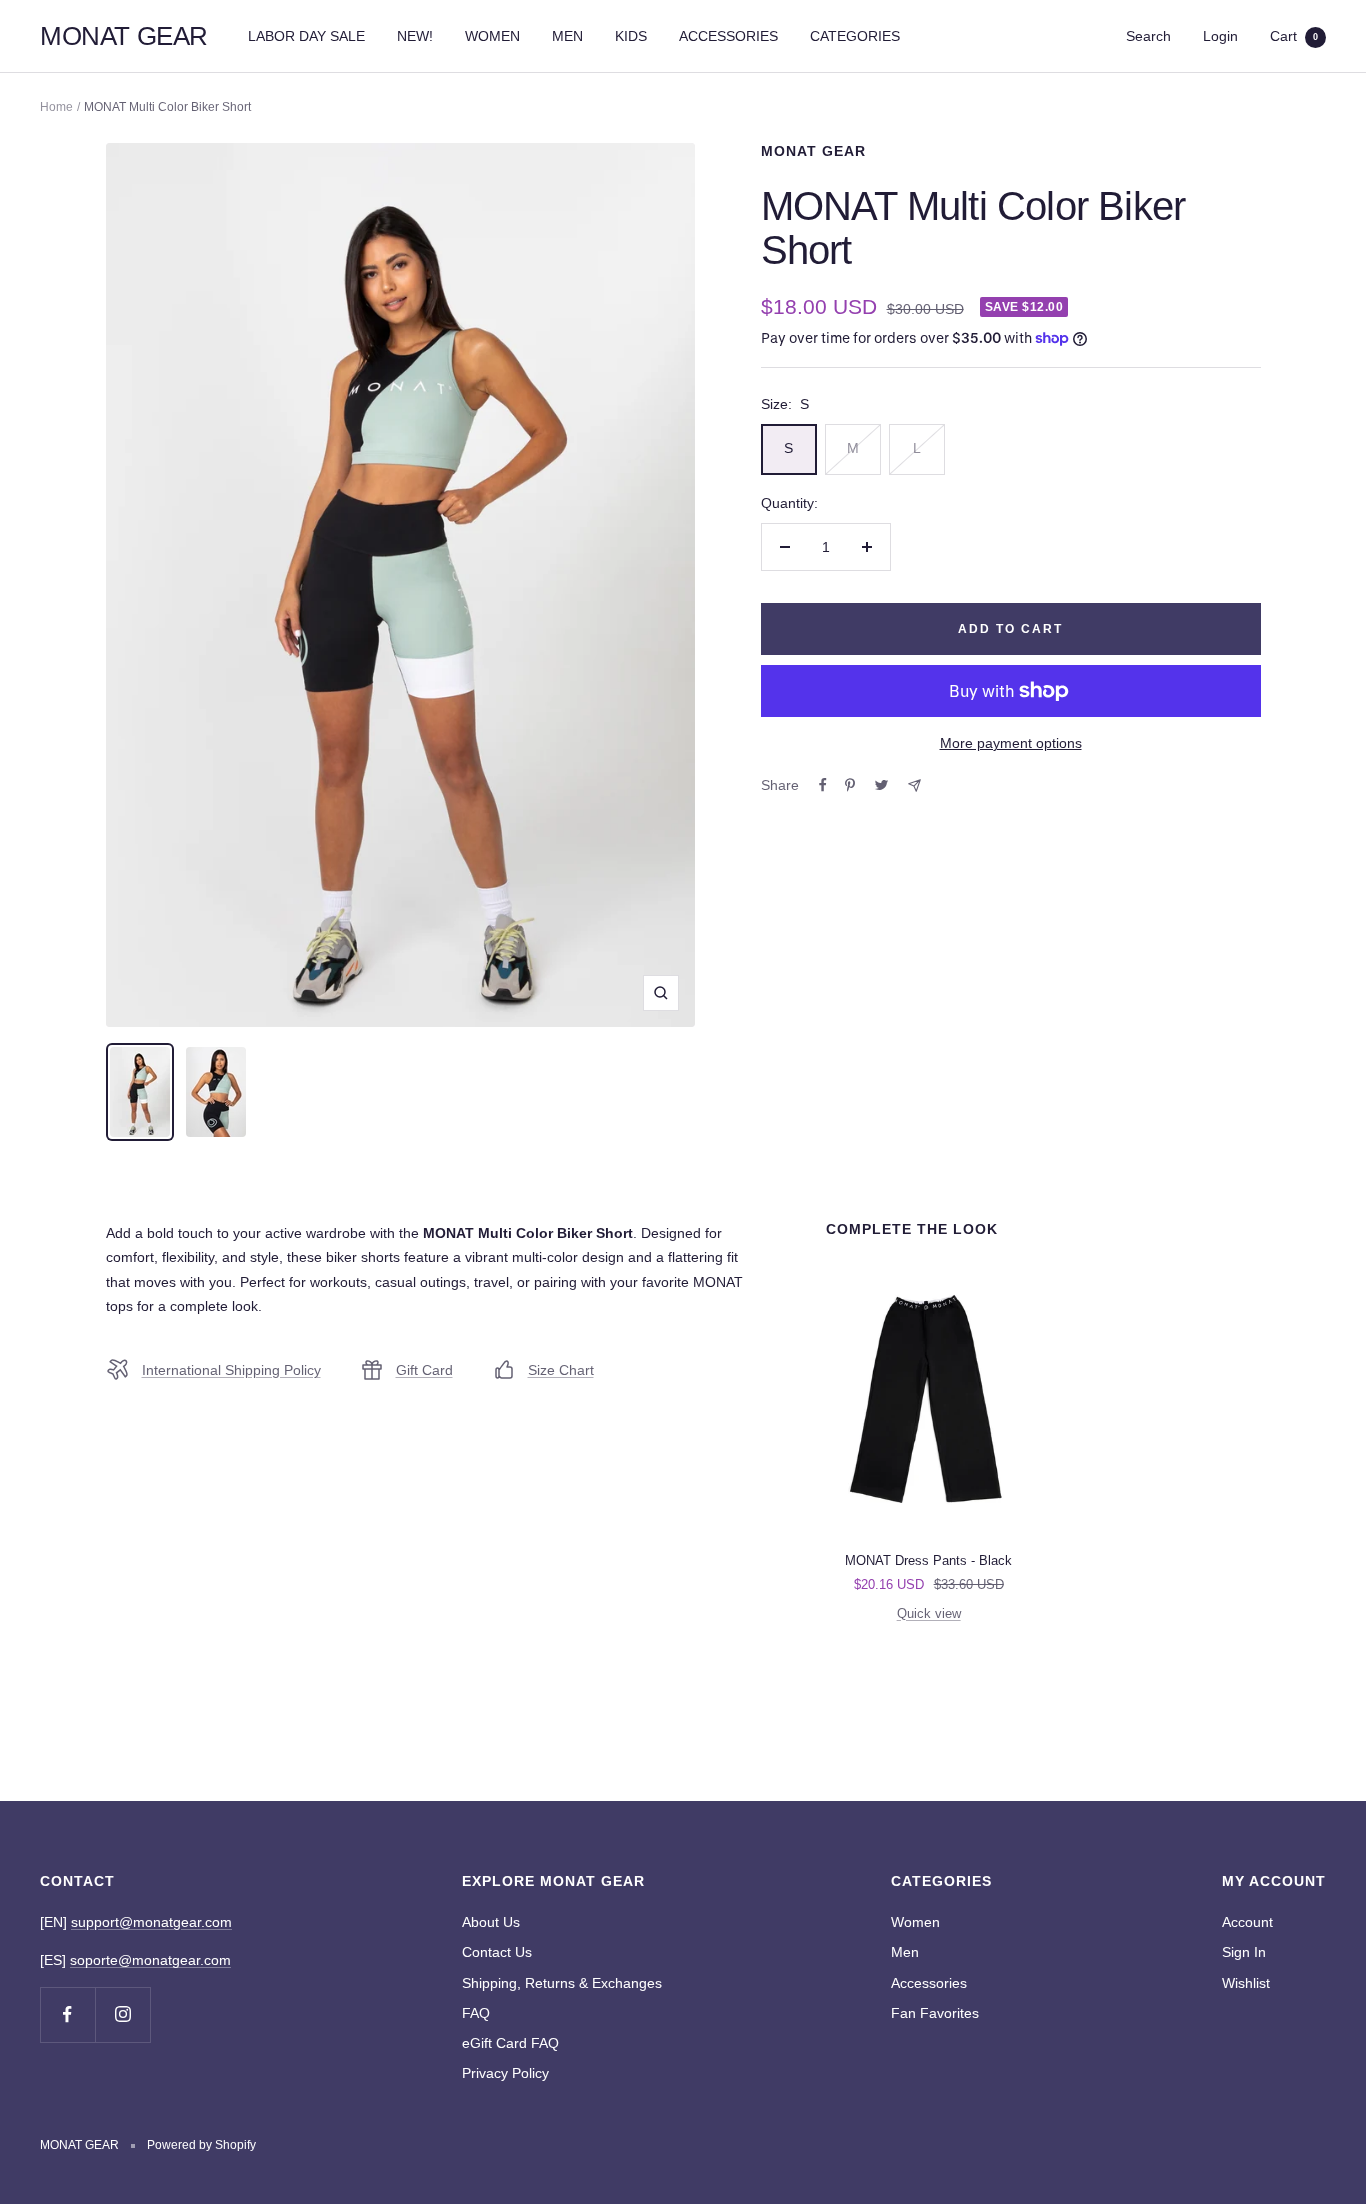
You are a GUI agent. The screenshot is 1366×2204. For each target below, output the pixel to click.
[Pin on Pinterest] (850, 785)
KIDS (631, 36)
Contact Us (497, 1952)
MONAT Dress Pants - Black (928, 1560)
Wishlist (1246, 1983)
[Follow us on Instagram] (122, 2014)
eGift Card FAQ (510, 2043)
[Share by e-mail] (914, 785)
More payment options (1011, 743)
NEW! (415, 36)
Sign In (1244, 1952)
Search (1148, 36)
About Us (491, 1922)
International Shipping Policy (231, 1370)
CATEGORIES (855, 36)
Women (915, 1922)
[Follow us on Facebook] (67, 2014)
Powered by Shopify (201, 2145)
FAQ (476, 2013)
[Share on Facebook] (823, 785)
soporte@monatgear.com (150, 1960)
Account (1247, 1922)
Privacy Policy (505, 2073)
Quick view (929, 1613)
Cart (1294, 36)
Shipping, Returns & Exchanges (562, 1983)
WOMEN (492, 36)
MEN (567, 36)
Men (905, 1952)
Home (56, 107)
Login (1220, 36)
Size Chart (561, 1370)
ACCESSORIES (728, 36)
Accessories (929, 1983)
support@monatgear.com (151, 1922)
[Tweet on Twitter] (881, 785)
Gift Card (424, 1370)
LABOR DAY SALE (306, 36)
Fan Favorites (935, 2013)
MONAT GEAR (813, 151)
